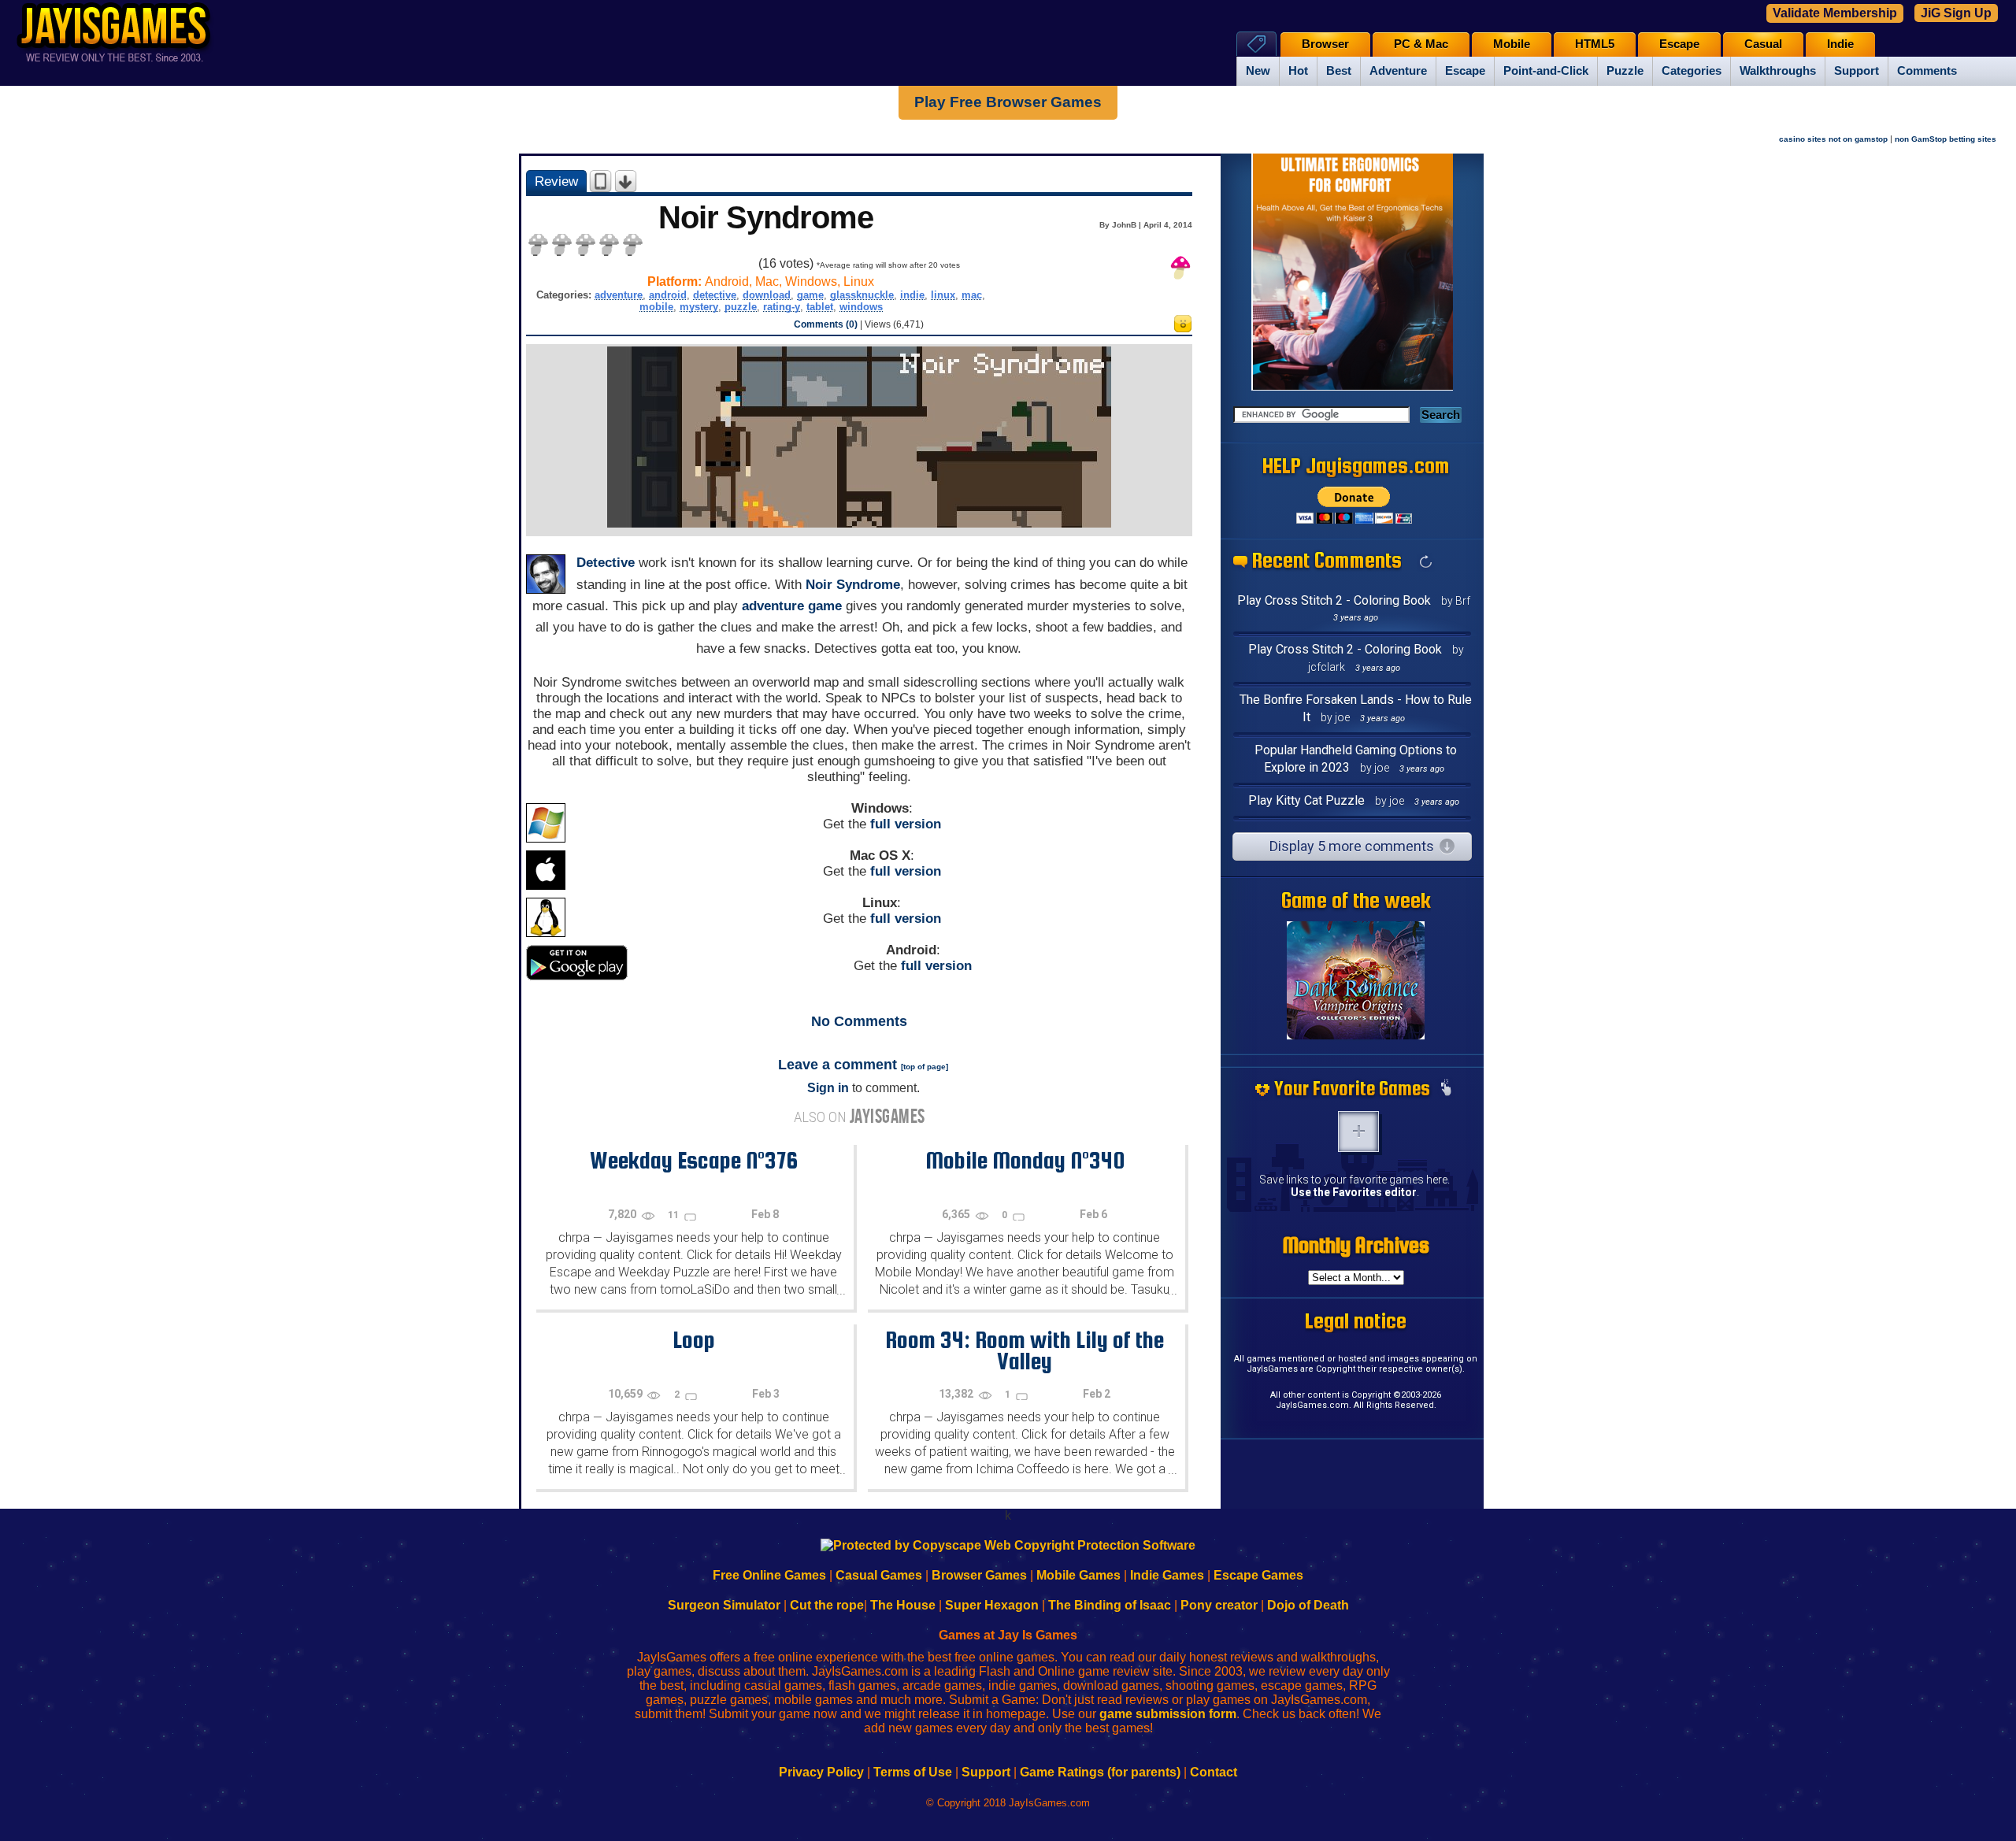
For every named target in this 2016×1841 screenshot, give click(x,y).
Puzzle (1625, 71)
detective (715, 295)
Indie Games (1167, 1575)
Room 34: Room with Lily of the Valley (1025, 1350)
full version (906, 824)
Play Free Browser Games (1008, 102)
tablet (820, 307)
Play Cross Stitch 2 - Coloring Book (1334, 600)
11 (674, 1215)
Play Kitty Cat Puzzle (1306, 800)
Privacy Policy (821, 1772)
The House (903, 1605)
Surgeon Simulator (724, 1605)
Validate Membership (1835, 13)
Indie (1840, 44)
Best (1339, 71)
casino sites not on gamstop (1833, 139)
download (767, 295)
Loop (694, 1339)
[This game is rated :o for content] (1183, 328)
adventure (619, 295)
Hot (1298, 71)
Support (1857, 71)
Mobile (1512, 44)
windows (861, 307)
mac (972, 295)
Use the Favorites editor (1354, 1192)
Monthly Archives (1356, 1245)
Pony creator (1219, 1605)
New (1258, 71)
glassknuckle (862, 295)
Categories (1692, 71)
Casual (1763, 44)
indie (912, 295)
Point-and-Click (1546, 71)
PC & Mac (1421, 44)
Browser (1325, 44)
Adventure (1398, 71)
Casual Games (879, 1575)
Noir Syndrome (853, 585)
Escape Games (1258, 1575)
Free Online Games (769, 1575)
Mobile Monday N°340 (1025, 1160)
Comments (1927, 71)
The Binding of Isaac (1110, 1605)
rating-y (782, 307)
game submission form (1168, 1714)
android (668, 295)
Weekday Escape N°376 (694, 1160)
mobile (656, 307)
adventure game (792, 606)
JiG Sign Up (1956, 13)
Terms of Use (913, 1772)
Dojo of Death (1308, 1605)
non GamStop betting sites (1946, 139)
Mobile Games (1078, 1575)
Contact (1214, 1772)
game (810, 295)
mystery (699, 307)
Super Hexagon (992, 1605)
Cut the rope (827, 1605)
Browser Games (979, 1575)
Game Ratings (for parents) (1100, 1772)
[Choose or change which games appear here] (1446, 1089)
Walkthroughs (1778, 71)
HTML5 (1595, 44)
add (1358, 1132)
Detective (606, 563)
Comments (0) (826, 324)
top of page (925, 1067)
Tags (1256, 44)
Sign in (828, 1088)
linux (943, 295)
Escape (1465, 71)
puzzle (741, 307)
